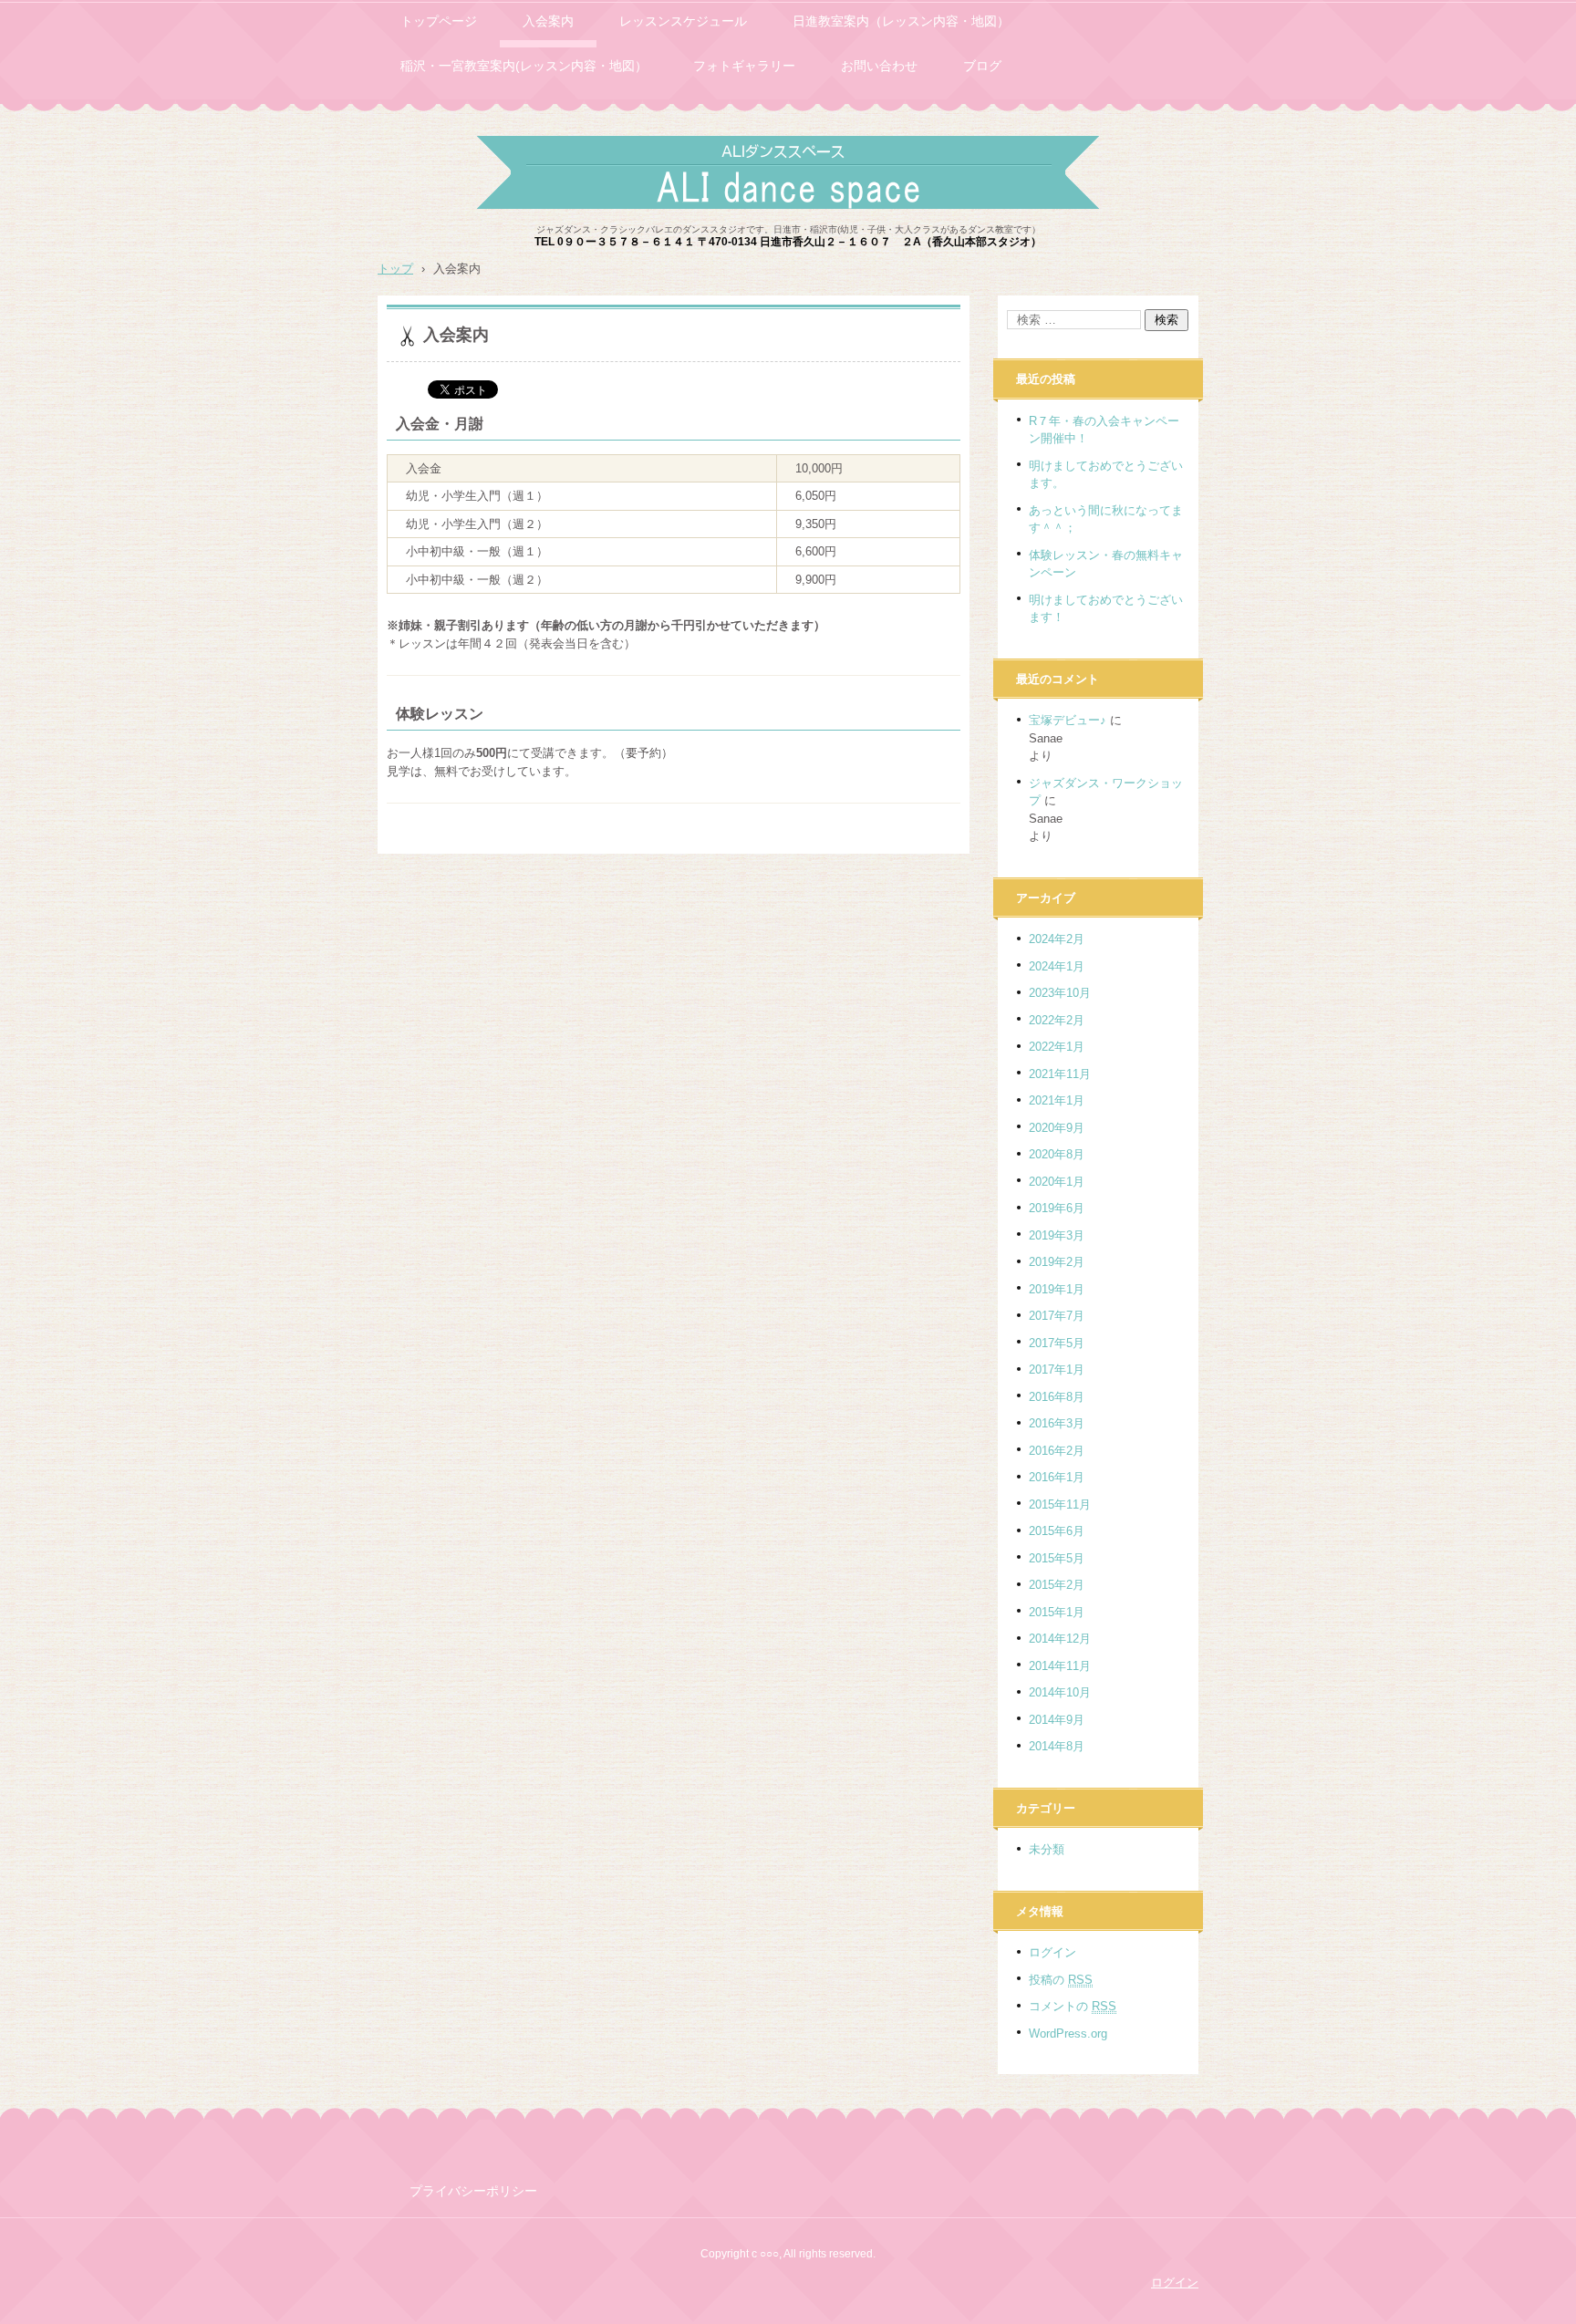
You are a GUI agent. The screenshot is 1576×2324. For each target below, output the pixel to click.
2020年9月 (1057, 1128)
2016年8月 (1057, 1397)
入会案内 (548, 21)
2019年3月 (1057, 1235)
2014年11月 (1060, 1666)
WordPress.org (1068, 2033)
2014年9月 (1057, 1720)
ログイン (1052, 1952)
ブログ (982, 66)
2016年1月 (1057, 1477)
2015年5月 (1057, 1558)
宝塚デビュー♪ (1068, 720)
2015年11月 (1060, 1504)
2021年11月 (1060, 1074)
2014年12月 (1060, 1639)
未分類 (1047, 1849)
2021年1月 (1057, 1100)
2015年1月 (1057, 1612)
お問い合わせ (879, 66)
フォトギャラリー (744, 66)
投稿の (1061, 1980)
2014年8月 (1057, 1746)
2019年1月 (1057, 1289)
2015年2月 (1057, 1585)
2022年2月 (1057, 1020)
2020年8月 (1057, 1154)
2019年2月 (1057, 1262)
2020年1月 (1057, 1182)
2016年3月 (1057, 1423)
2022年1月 (1057, 1047)
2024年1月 (1057, 966)
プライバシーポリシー (473, 2191)
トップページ (439, 21)
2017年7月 (1057, 1316)
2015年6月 (1057, 1531)
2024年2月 (1057, 939)
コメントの (1073, 2006)
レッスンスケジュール (683, 21)
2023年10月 (1060, 993)
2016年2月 (1057, 1451)
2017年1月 (1057, 1369)
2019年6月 (1057, 1208)
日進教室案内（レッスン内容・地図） (901, 21)
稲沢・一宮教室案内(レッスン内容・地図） (524, 66)
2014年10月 (1060, 1692)
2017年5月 (1057, 1343)
